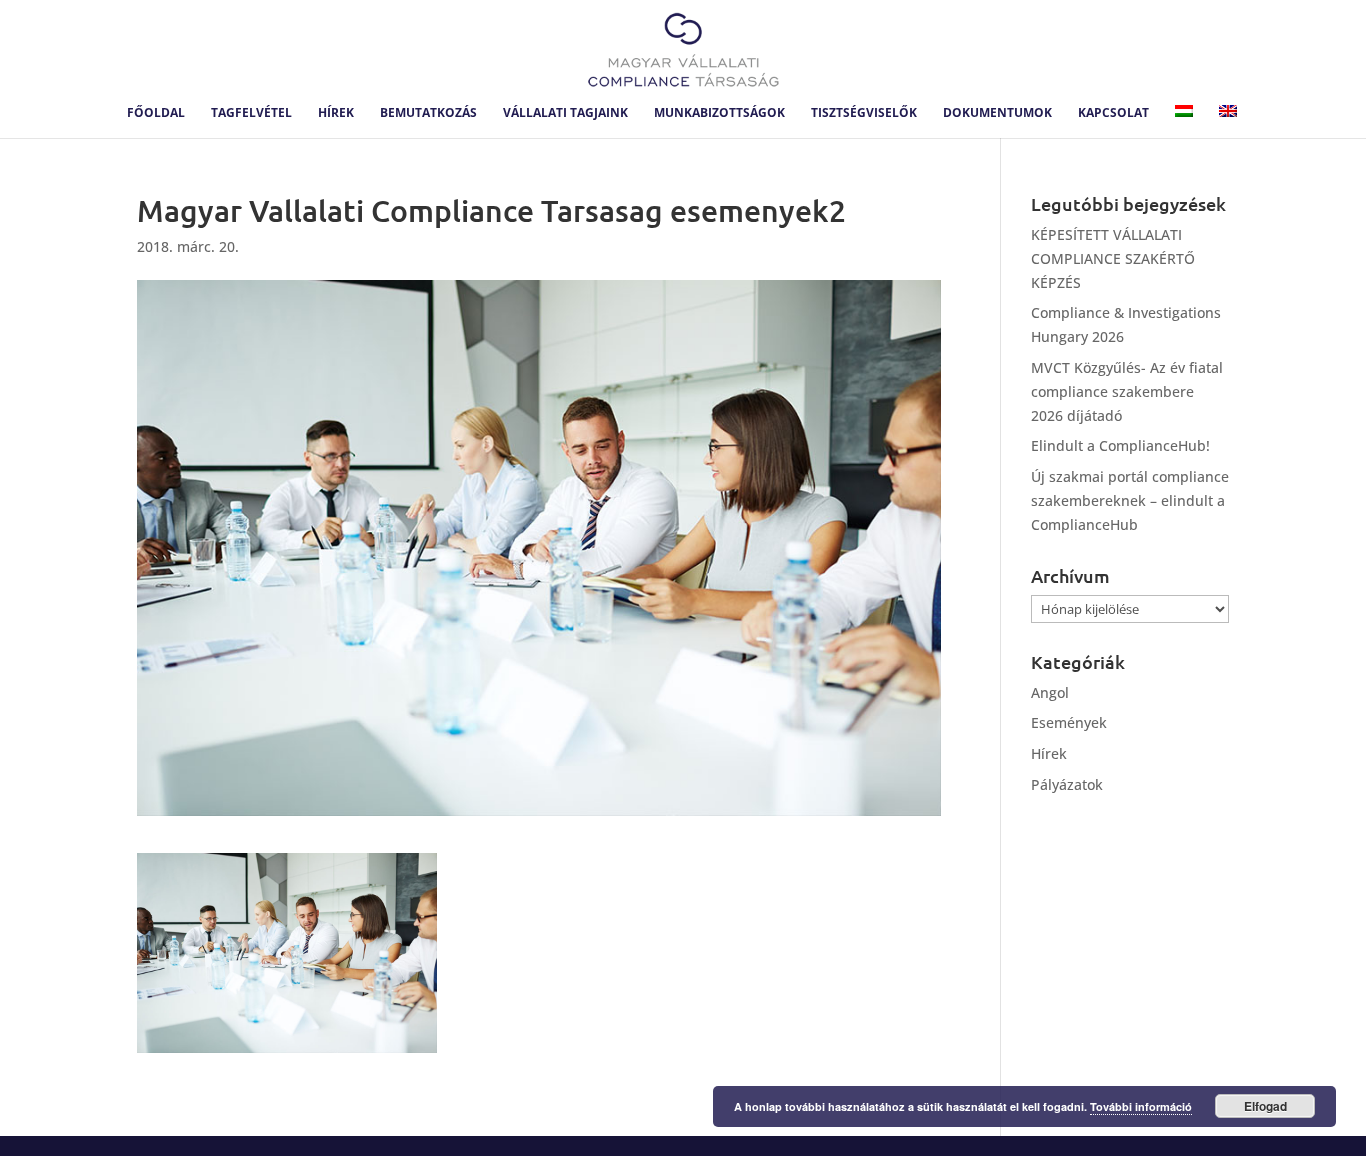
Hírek (336, 113)
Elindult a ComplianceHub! (1120, 445)
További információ (1141, 1106)
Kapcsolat (1113, 113)
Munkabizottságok (719, 113)
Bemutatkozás (428, 113)
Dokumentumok (997, 113)
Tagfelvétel (251, 113)
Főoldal (156, 113)
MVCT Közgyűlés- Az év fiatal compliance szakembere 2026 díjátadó (1127, 391)
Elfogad (1265, 1106)
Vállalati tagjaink (565, 113)
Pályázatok (1067, 784)
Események (1069, 722)
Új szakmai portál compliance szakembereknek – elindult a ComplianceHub (1130, 500)
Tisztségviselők (864, 113)
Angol (1050, 692)
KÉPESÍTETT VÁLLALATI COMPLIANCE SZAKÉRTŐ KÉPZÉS (1113, 258)
